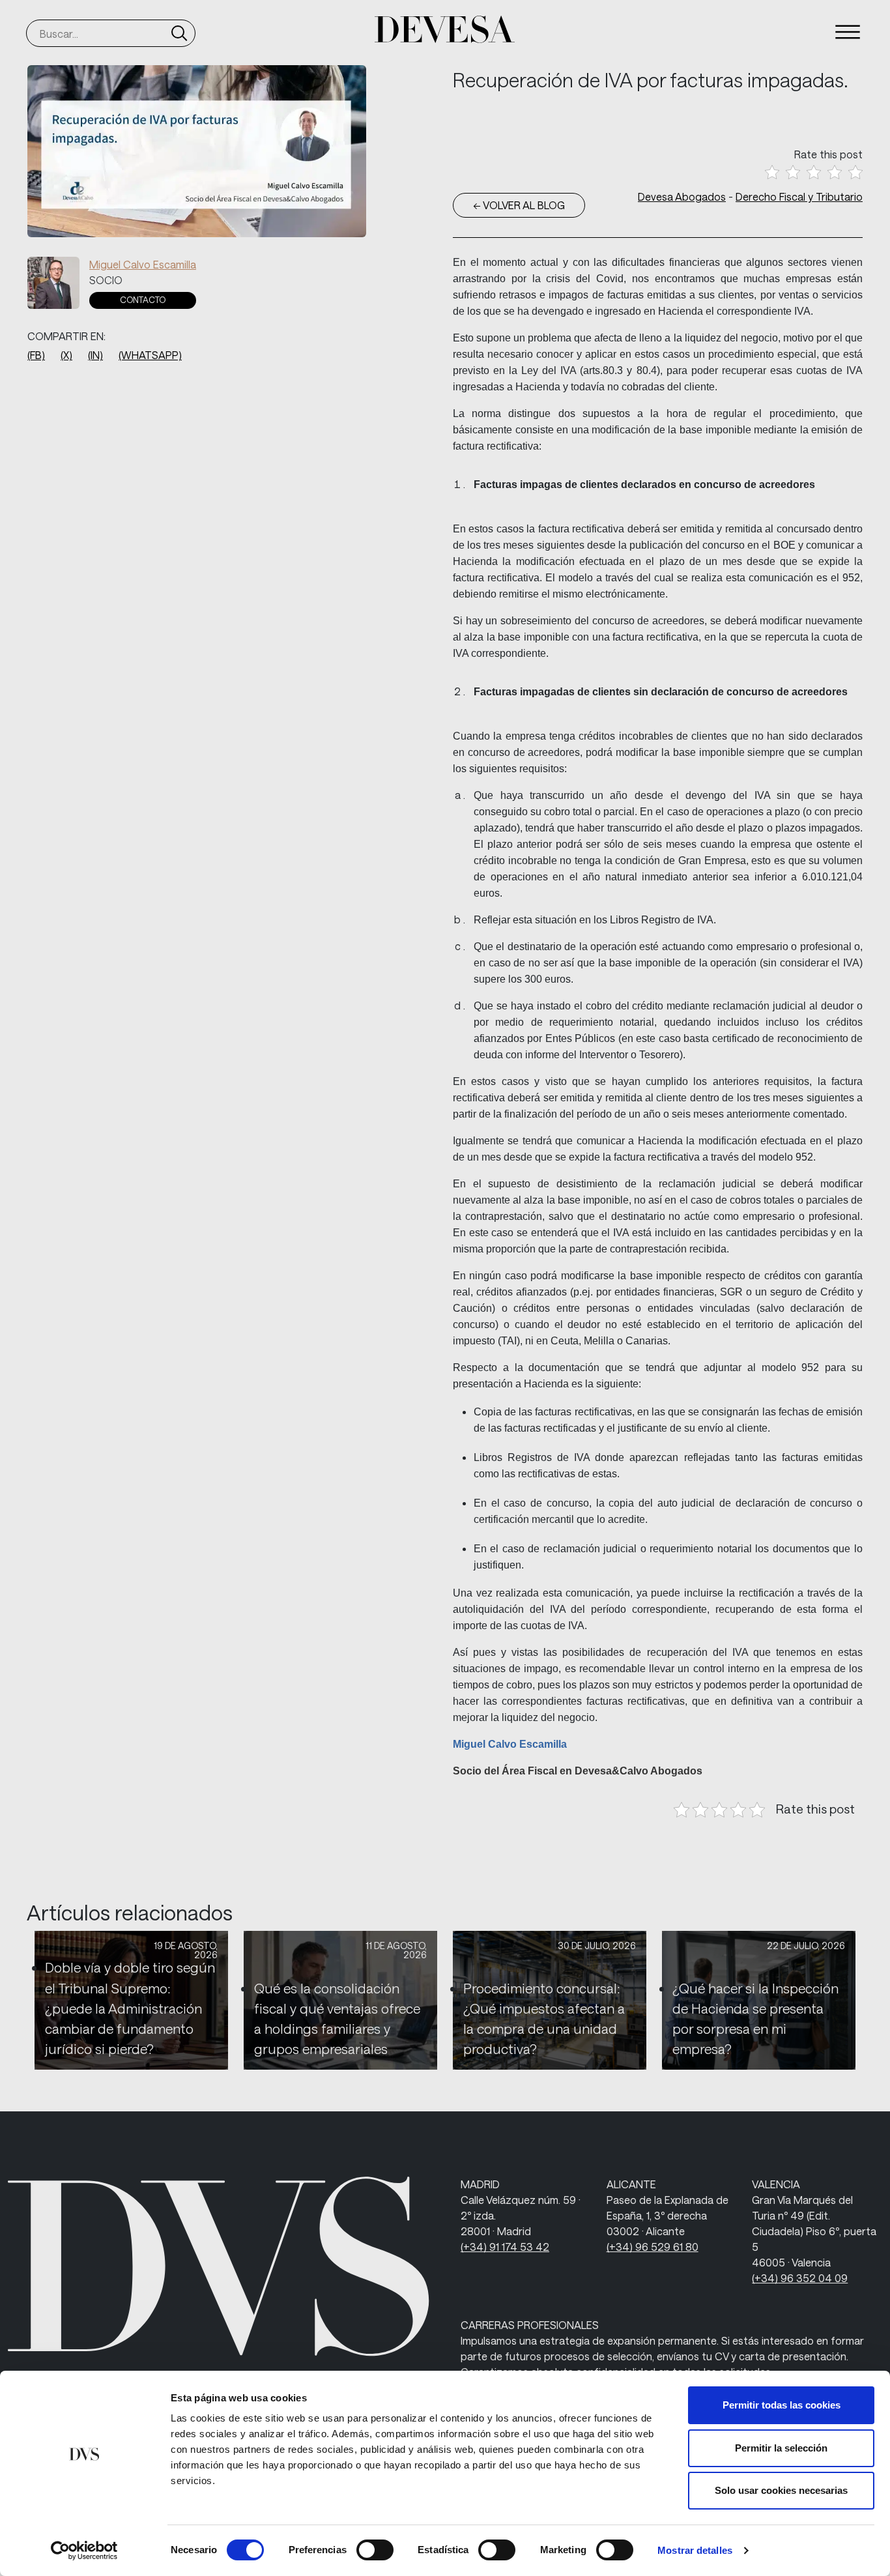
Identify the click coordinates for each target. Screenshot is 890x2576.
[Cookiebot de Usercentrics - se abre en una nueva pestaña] (84, 2551)
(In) (95, 355)
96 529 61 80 (653, 2247)
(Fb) (36, 355)
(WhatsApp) (150, 355)
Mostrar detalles (695, 2550)
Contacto (143, 300)
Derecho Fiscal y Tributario (799, 196)
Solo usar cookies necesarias (781, 2490)
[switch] (375, 2550)
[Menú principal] (848, 32)
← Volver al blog (519, 205)
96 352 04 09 (800, 2278)
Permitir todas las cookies (782, 2405)
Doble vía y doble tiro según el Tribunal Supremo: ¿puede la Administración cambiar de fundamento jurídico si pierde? (130, 2008)
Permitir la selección (781, 2448)
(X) (66, 355)
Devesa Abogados (682, 196)
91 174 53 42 (505, 2247)
